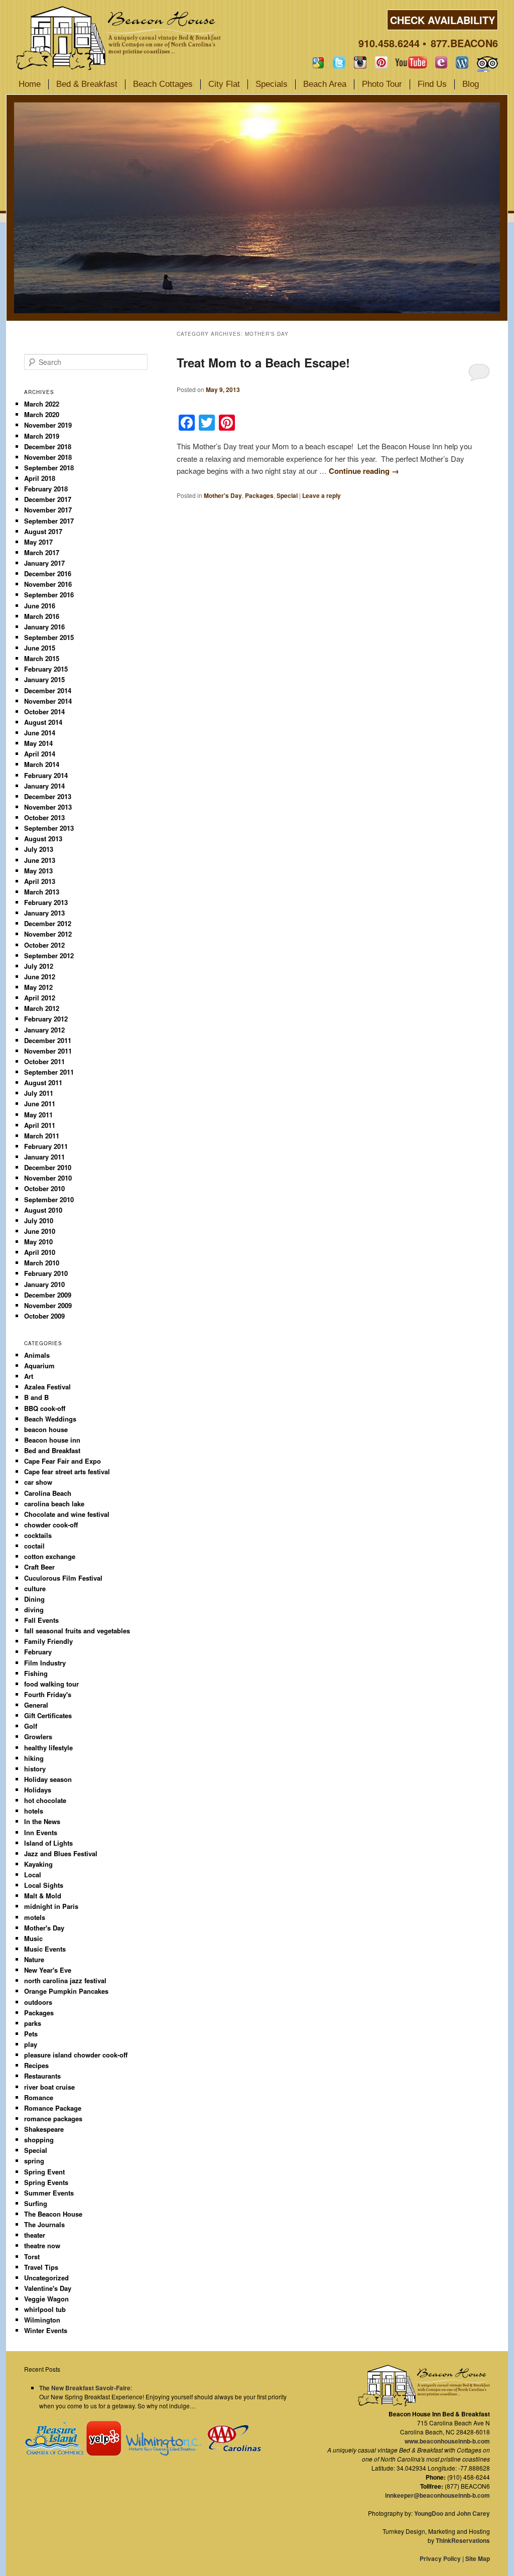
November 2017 (48, 510)
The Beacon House (53, 2214)
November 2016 (48, 584)
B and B (36, 1397)
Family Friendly (48, 1641)
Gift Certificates (48, 1715)
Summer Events (49, 2193)
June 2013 (40, 860)
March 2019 (42, 436)
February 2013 (46, 902)
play (31, 2044)
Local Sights (44, 1885)
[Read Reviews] (487, 62)
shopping (39, 2140)
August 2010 (43, 1210)
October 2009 (44, 1316)
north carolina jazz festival (65, 1980)
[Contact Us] (441, 62)
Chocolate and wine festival (67, 1514)
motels (35, 1917)
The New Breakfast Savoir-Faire (85, 2388)
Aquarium (39, 1366)
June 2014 (40, 733)
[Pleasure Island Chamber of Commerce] (54, 2453)
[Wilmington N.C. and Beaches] (161, 2453)
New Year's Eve (48, 1970)
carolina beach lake (54, 1504)
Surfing (36, 2203)
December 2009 (48, 1295)
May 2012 (38, 987)
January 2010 (44, 1284)
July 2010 (39, 1220)
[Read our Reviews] (318, 62)
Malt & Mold (43, 1896)
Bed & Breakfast (87, 84)
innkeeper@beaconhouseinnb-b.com (437, 2495)
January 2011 (44, 1157)
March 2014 (42, 764)
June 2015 (40, 648)
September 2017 (49, 521)
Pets (31, 2034)
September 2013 (49, 828)
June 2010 (40, 1231)
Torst (32, 2257)
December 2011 (48, 1040)
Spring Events (46, 2182)
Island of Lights (48, 1843)
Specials (272, 84)
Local (33, 1875)
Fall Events (41, 1620)
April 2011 (40, 1125)
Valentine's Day (48, 2288)
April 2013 (40, 881)
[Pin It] (381, 62)
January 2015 (44, 679)
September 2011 (49, 1072)
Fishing (36, 1673)
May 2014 (38, 743)
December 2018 (48, 446)
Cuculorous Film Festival (63, 1578)
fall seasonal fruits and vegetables (77, 1631)
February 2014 (46, 775)
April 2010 (40, 1252)
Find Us (432, 84)
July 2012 (39, 966)
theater (35, 2235)
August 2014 (43, 722)
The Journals (44, 2224)
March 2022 (42, 404)
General (36, 1705)
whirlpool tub (45, 2309)
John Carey (473, 2513)
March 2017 (42, 552)
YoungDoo (429, 2513)
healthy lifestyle (48, 1748)
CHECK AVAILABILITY (442, 20)
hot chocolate (45, 1800)
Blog (471, 84)
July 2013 (39, 849)
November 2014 (48, 701)
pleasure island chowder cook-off (76, 2055)
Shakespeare (44, 2129)
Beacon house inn (52, 1440)
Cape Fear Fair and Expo (62, 1461)
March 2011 (42, 1136)
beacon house (46, 1429)
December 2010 (48, 1167)
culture (35, 1588)
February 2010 (46, 1273)
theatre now (42, 2245)
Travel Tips (41, 2267)
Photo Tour (382, 84)
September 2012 (49, 955)
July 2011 (39, 1093)
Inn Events (41, 1832)
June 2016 (40, 606)
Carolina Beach (48, 1493)
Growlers (38, 1736)
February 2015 (46, 669)
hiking (34, 1758)
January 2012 (44, 1030)
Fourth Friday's (48, 1694)
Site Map (478, 2558)
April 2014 (40, 754)
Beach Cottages (163, 84)
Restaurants (42, 2076)
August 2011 (43, 1082)
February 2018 (46, 489)
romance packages (53, 2118)
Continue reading (364, 471)
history (35, 1769)
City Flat (224, 84)
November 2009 (48, 1305)
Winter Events (46, 2330)
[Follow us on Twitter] (339, 62)
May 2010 (38, 1242)
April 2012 (40, 998)
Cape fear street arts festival (67, 1471)
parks (33, 2023)
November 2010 (48, 1178)
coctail (34, 1546)
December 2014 (48, 690)
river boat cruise (49, 2087)
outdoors (38, 2002)
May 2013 (38, 871)
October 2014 (44, 712)
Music (33, 1938)
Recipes (36, 2065)
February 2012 (46, 1019)
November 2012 (48, 934)
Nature (34, 1959)
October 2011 (44, 1061)
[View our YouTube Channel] (411, 62)
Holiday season (48, 1779)
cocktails (38, 1535)
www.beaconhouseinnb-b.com (447, 2441)
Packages (259, 495)
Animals (37, 1355)
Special (287, 495)
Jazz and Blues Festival (61, 1853)
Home (30, 84)
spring (34, 2161)
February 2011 (46, 1146)
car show (38, 1482)
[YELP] (103, 2453)
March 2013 (42, 892)
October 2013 (44, 817)
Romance (39, 2097)
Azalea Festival (47, 1387)
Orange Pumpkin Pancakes (66, 1991)
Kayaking (38, 1864)
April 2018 (40, 478)
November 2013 (48, 807)
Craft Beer (39, 1567)
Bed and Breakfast (52, 1450)
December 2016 (48, 573)
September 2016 (49, 595)
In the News (42, 1821)
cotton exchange (50, 1556)
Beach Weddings (50, 1419)
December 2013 (48, 796)
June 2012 (40, 977)
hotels (34, 1811)
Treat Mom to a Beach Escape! (263, 362)
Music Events (45, 1949)
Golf (31, 1726)
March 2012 (42, 1008)
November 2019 (48, 425)
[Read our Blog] (462, 62)
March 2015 (42, 658)
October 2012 (44, 945)
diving (34, 1609)
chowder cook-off (51, 1525)
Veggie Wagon (46, 2299)
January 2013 (44, 913)
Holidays (38, 1790)
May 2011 (38, 1115)
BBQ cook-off (45, 1408)
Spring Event (44, 2172)
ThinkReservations (463, 2540)
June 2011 (40, 1104)
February (38, 1652)
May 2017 (38, 542)
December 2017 (48, 499)
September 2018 (49, 468)
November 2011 (48, 1051)
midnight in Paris (51, 1906)
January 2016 (44, 627)
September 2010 (49, 1199)
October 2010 (44, 1188)
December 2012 (48, 923)
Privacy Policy (440, 2558)
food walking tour (51, 1684)
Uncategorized (46, 2278)
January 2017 (44, 563)
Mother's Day (223, 495)
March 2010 (42, 1263)
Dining (34, 1599)
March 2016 (42, 616)
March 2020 (42, 414)
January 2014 (44, 786)
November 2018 (48, 457)
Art (29, 1376)
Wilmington (42, 2320)
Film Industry (45, 1663)
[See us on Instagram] (360, 62)
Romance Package (53, 2108)
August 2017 (43, 531)
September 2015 (49, 637)
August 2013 (43, 839)
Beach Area (325, 84)
